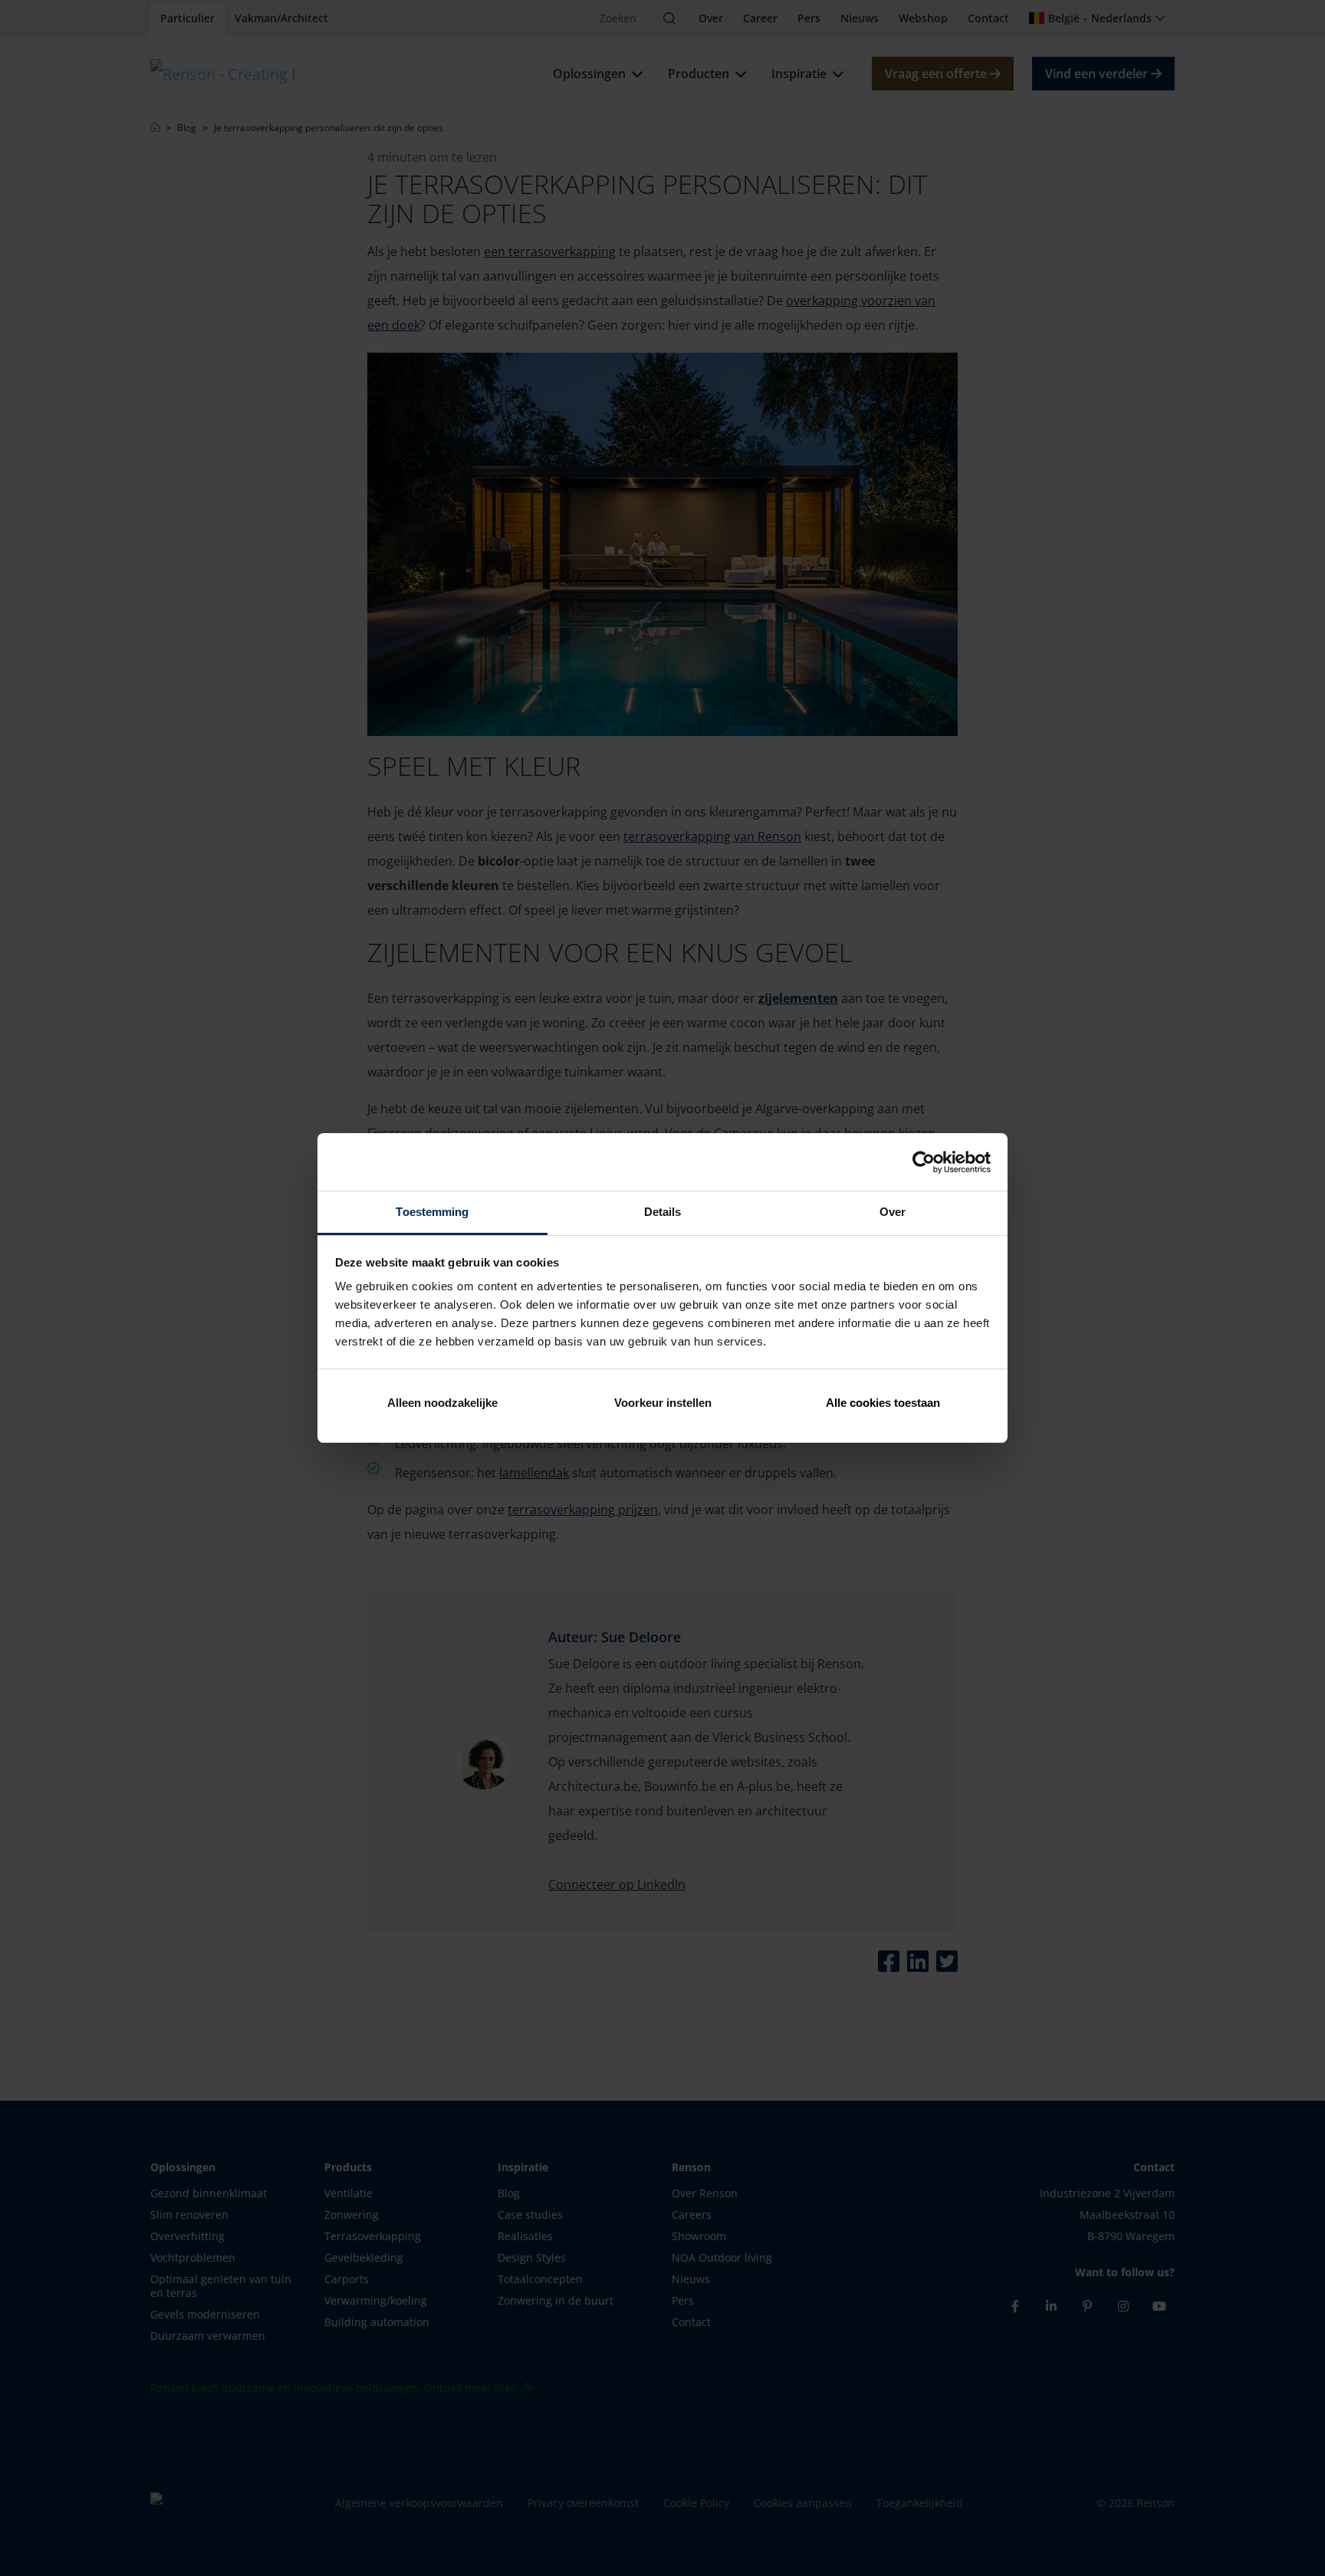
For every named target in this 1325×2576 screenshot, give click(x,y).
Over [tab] (893, 1212)
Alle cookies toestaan (883, 1403)
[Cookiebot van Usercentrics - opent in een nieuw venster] (924, 1162)
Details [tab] (663, 1212)
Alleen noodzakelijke (442, 1403)
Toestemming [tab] (432, 1212)
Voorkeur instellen (663, 1403)
